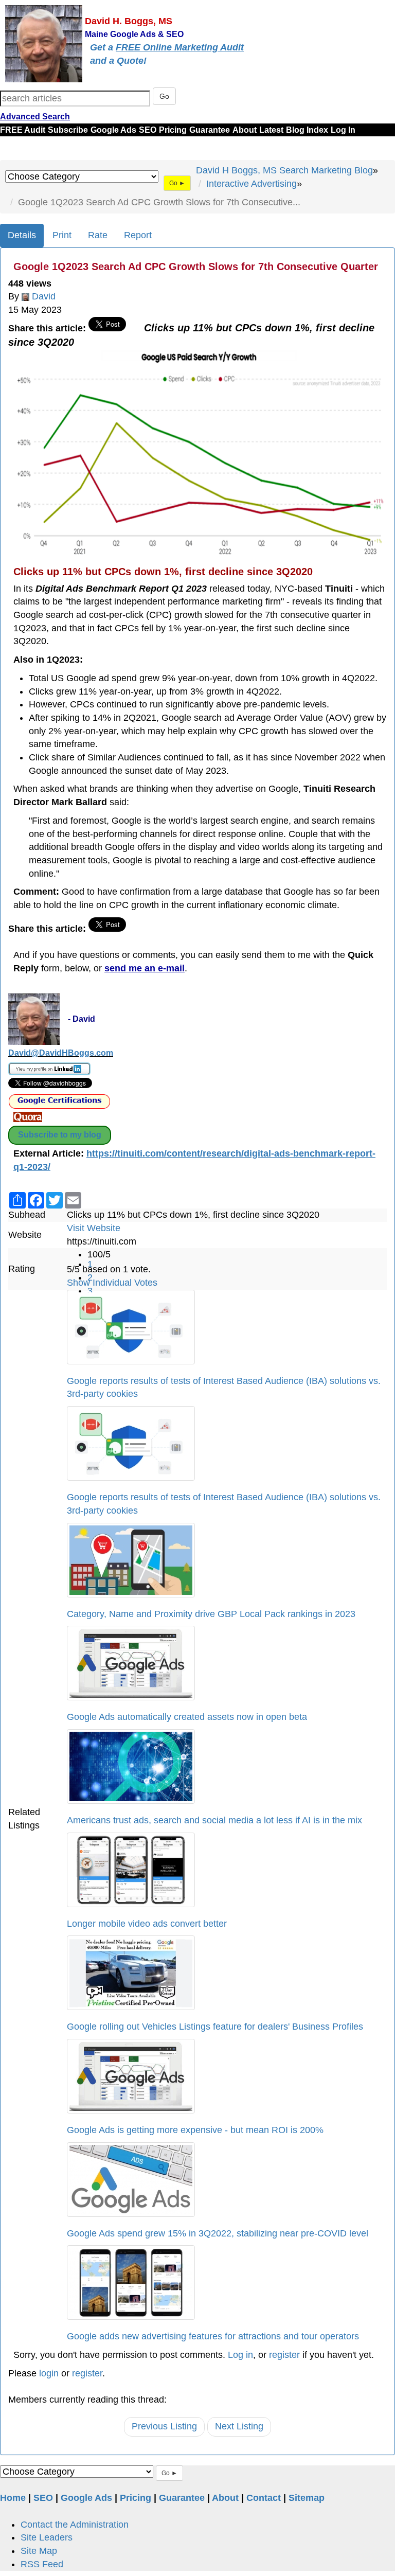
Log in (240, 2355)
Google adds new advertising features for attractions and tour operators (213, 2336)
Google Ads (113, 130)
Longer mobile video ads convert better (147, 1924)
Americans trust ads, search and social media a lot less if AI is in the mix (214, 1820)
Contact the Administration (75, 2525)
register (284, 2355)
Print (62, 235)
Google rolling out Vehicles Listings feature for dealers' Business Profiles (215, 2027)
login (49, 2373)
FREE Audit (23, 130)
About (245, 130)
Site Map (39, 2551)
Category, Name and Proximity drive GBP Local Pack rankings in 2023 (211, 1614)
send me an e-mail (145, 968)
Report (138, 235)
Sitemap (307, 2498)
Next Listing (239, 2426)
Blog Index (307, 130)
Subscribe (68, 130)
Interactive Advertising (252, 184)
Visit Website (94, 1228)
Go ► (177, 183)
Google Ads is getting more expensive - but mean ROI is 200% (195, 2130)
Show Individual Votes (112, 1283)
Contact (264, 2498)
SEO (148, 130)
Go (164, 96)
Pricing (173, 130)
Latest (271, 130)
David (44, 296)
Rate (98, 235)
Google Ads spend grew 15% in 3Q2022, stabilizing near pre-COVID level (218, 2233)
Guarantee (210, 130)
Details (22, 235)
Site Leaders (47, 2537)
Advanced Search (35, 117)
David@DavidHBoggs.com (61, 1053)
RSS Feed (42, 2564)
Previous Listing (164, 2426)
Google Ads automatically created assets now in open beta (187, 1717)
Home (13, 2498)
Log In (343, 130)
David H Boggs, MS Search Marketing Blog (284, 170)
